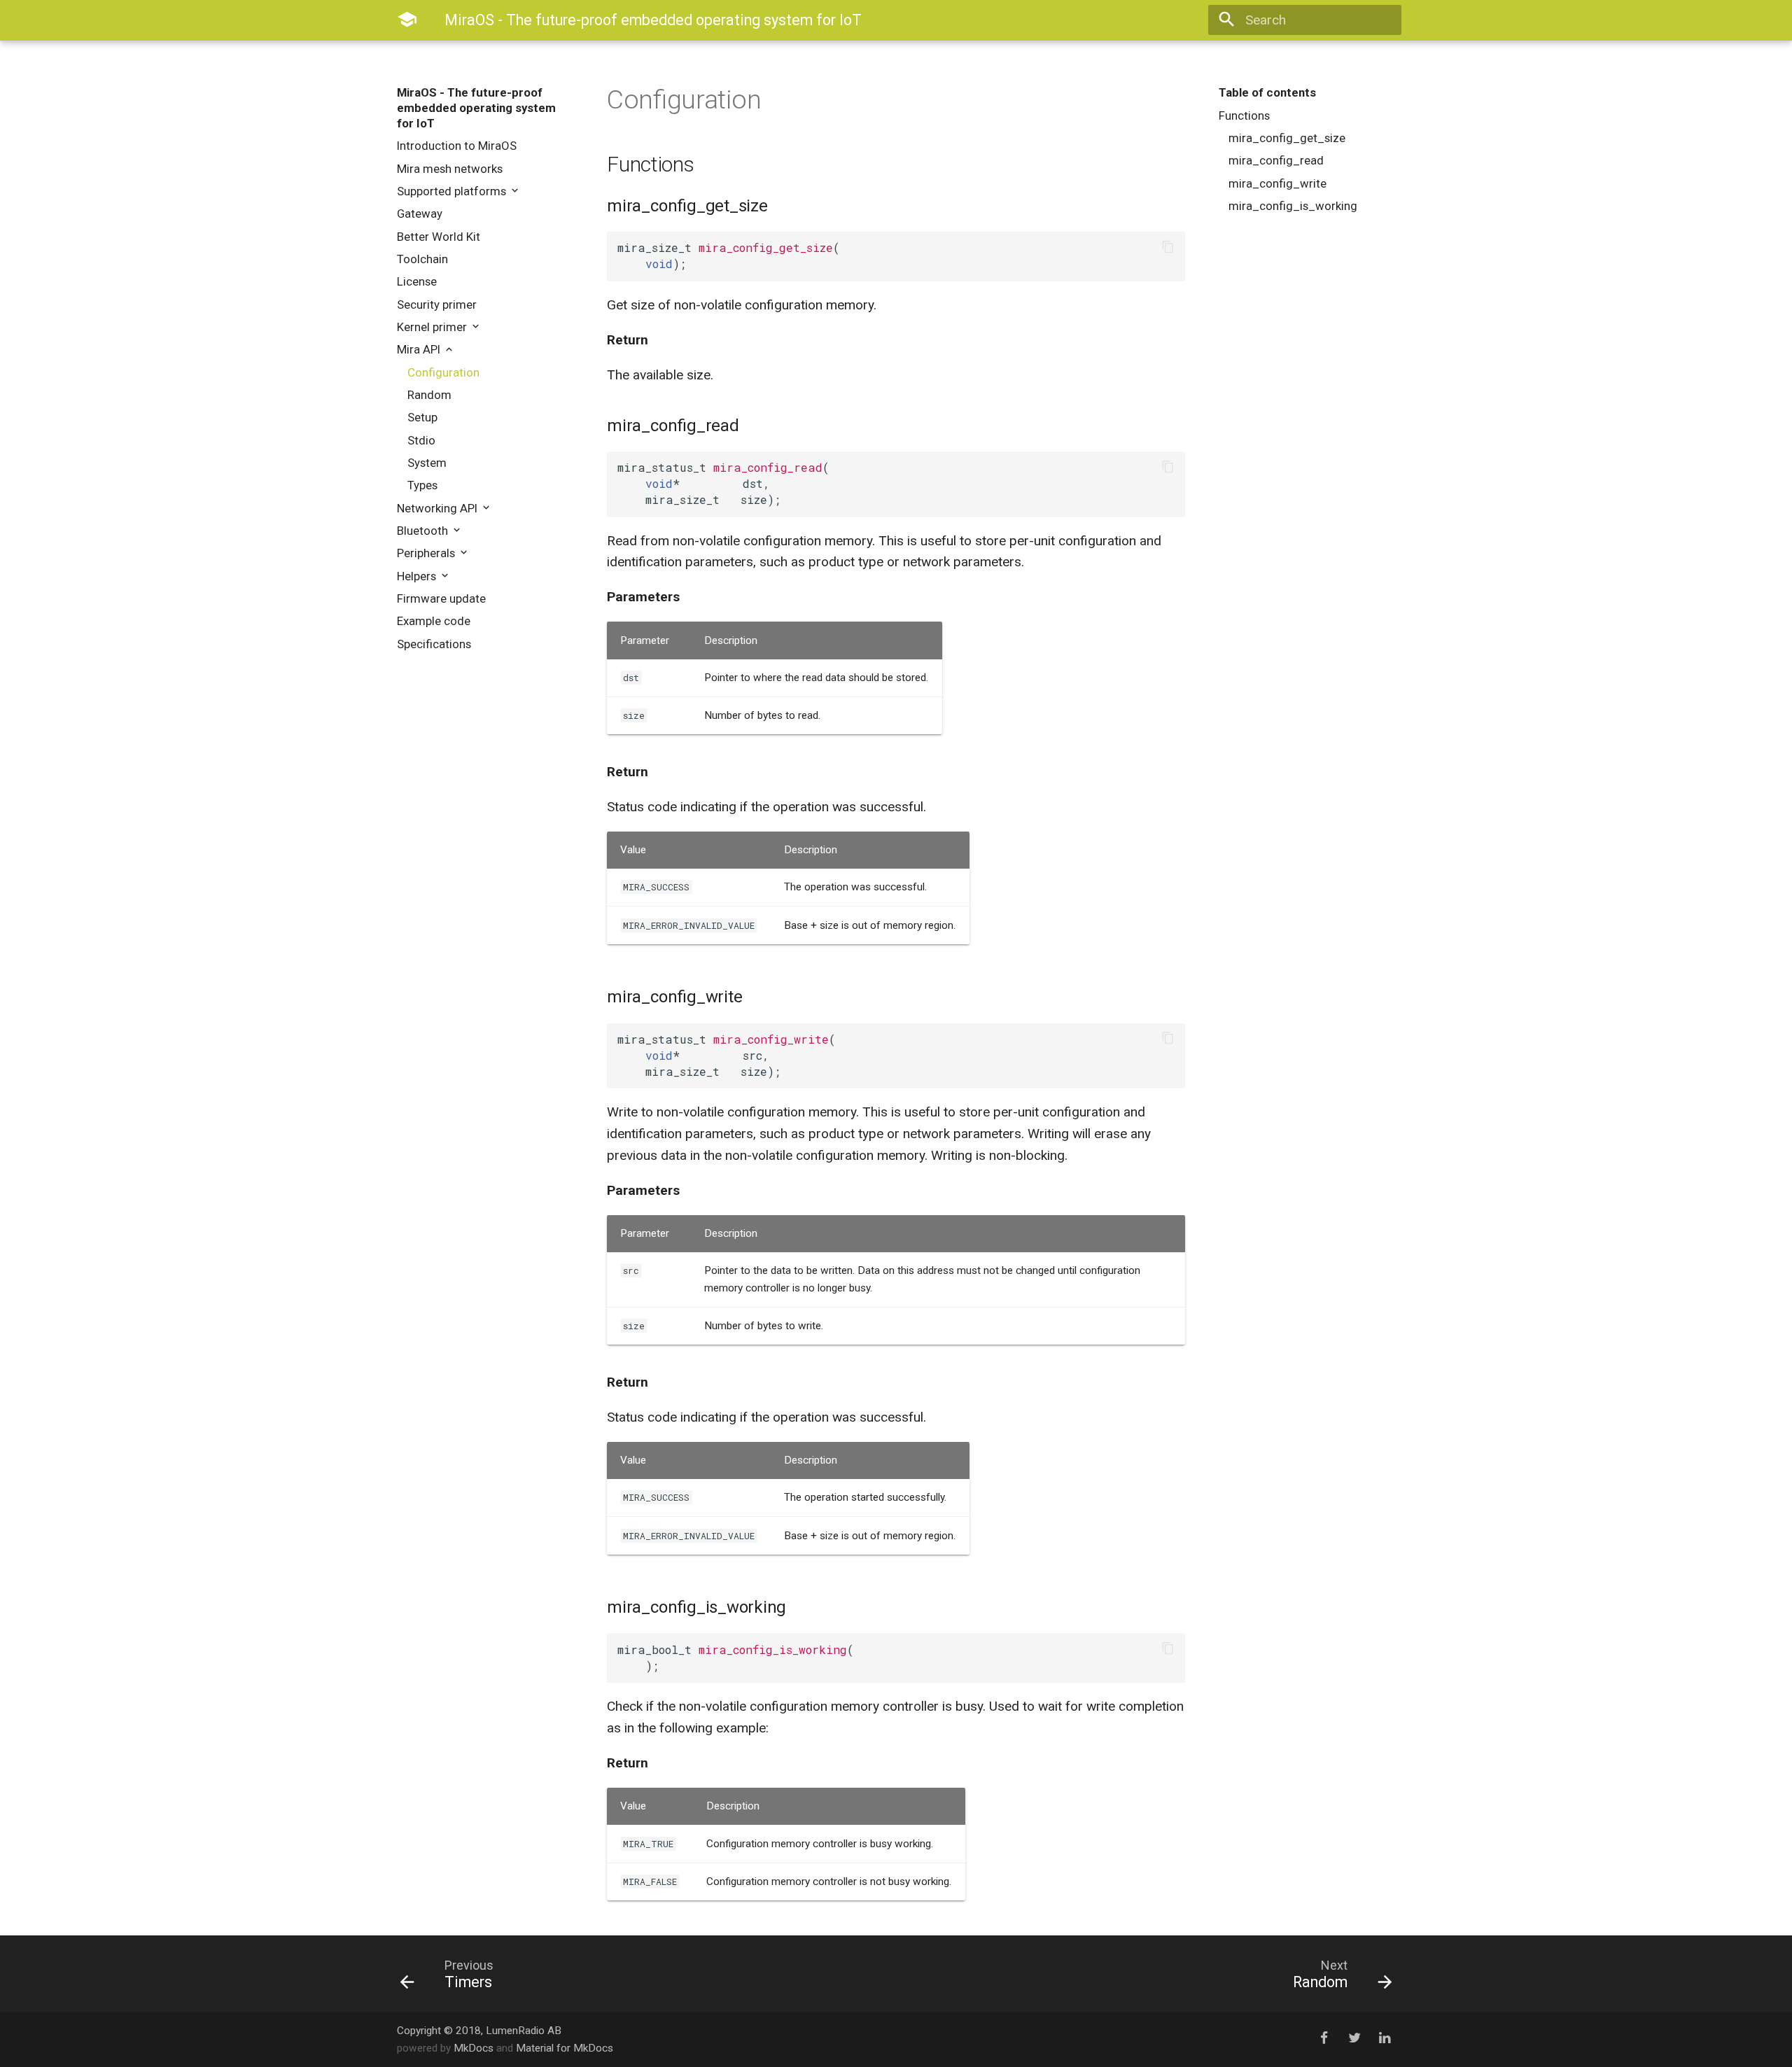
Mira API (420, 349)
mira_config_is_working (1293, 206)
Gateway (420, 213)
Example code (434, 621)
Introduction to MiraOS (457, 146)
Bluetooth (424, 531)
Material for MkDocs (565, 2048)
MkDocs (474, 2048)
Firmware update (441, 598)
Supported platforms (453, 191)
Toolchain (422, 259)
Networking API (439, 508)
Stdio (421, 440)
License (417, 281)
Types (422, 485)
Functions (1244, 115)
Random (429, 395)
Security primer (437, 304)
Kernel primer (433, 327)
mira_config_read (1276, 160)
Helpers (418, 576)
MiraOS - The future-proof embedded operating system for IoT (476, 108)
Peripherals (427, 553)
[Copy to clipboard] (1168, 248)
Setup (422, 417)
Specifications (434, 644)
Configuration (443, 372)
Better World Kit (439, 237)
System (427, 463)
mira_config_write (1277, 183)
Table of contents (1267, 92)
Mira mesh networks (450, 169)
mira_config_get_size (1287, 138)
